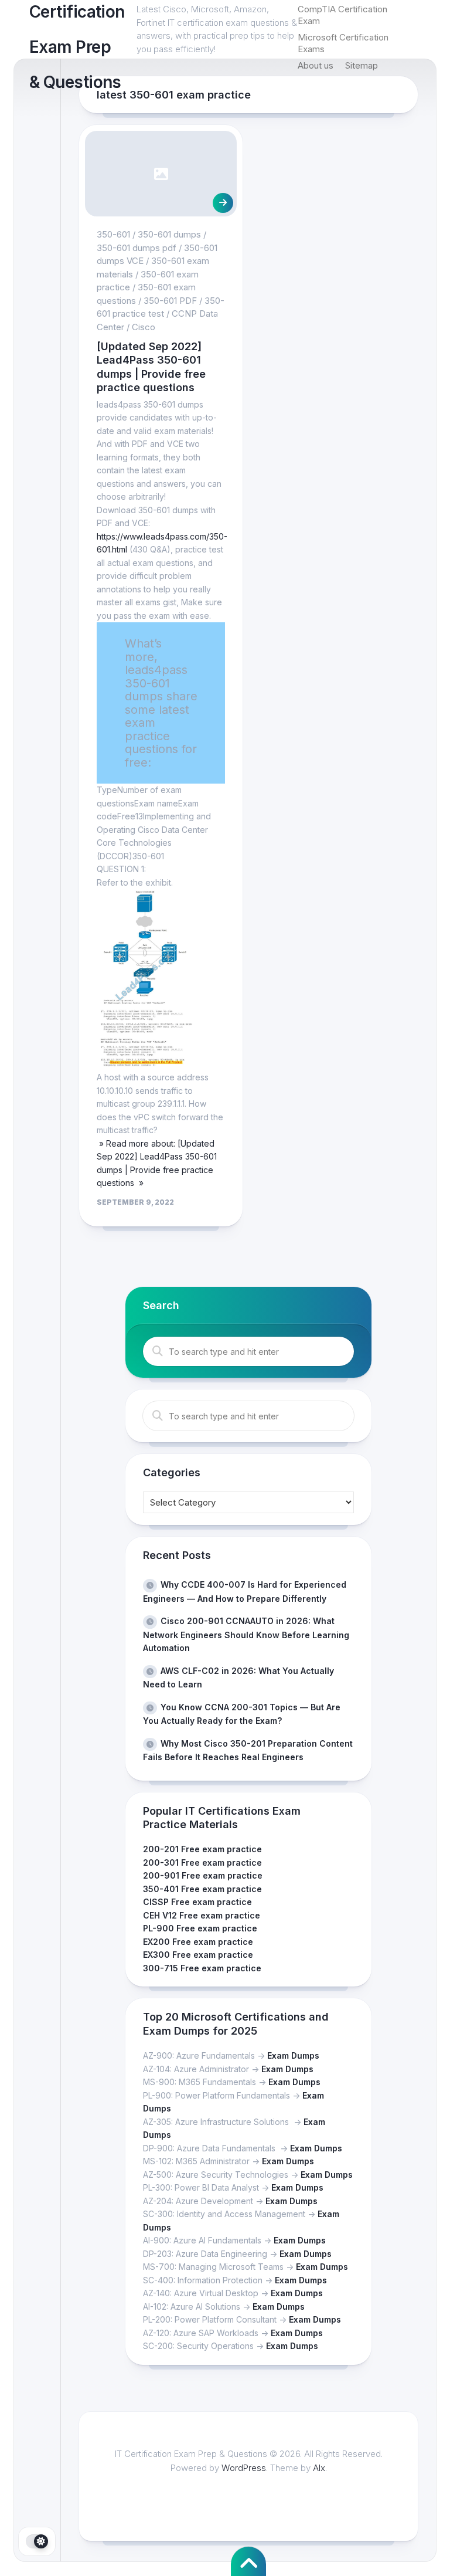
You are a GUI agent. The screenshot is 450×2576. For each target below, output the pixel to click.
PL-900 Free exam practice (200, 1928)
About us (316, 65)
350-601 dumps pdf (137, 248)
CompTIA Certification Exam (342, 15)
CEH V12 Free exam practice (202, 1915)
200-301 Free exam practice (202, 1862)
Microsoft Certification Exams (343, 43)
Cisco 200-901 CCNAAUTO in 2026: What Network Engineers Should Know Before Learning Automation (246, 1634)
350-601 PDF (170, 301)
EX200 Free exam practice (198, 1942)
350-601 (113, 234)
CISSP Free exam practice (197, 1902)
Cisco (144, 327)
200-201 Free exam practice (202, 1849)
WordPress (244, 2468)
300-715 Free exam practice (202, 1968)
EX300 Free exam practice (198, 1955)
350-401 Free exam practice (202, 1889)
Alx (319, 2468)
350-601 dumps (169, 234)
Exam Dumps (293, 2055)
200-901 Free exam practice (203, 1875)
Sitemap (362, 65)
